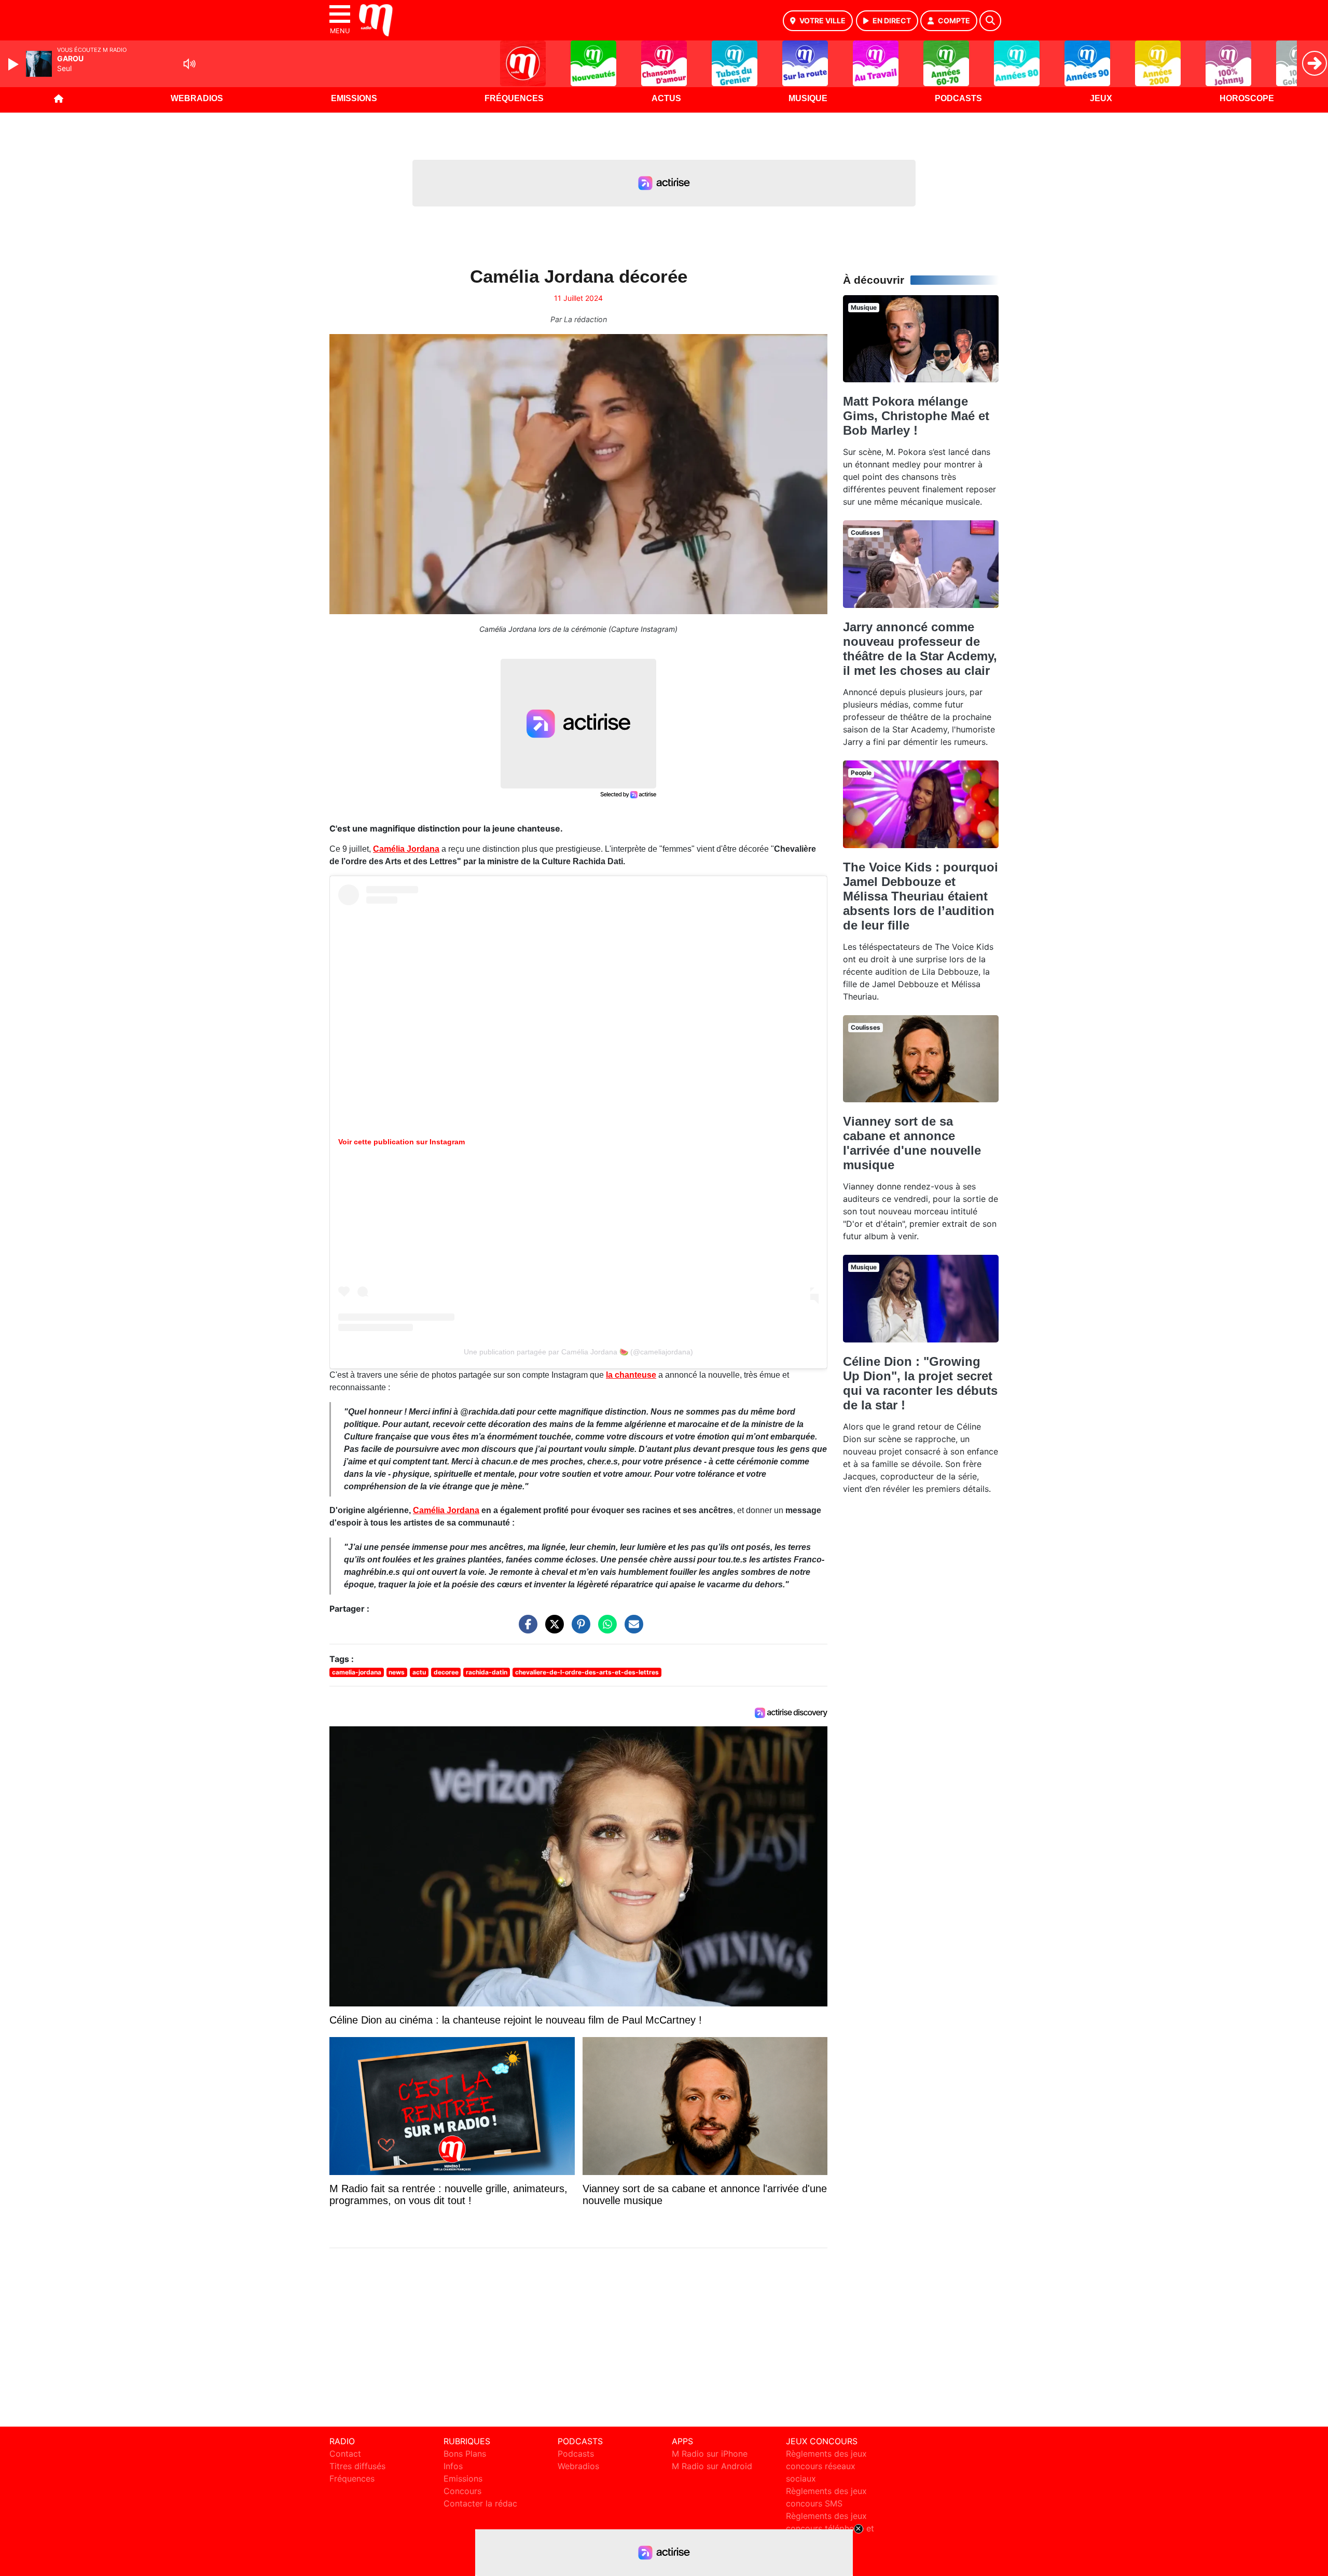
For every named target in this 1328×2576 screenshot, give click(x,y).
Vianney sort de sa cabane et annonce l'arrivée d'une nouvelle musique (912, 1143)
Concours (462, 2491)
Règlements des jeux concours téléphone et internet (830, 2528)
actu (419, 1672)
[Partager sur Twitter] (552, 1629)
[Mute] (189, 64)
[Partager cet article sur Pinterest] (578, 1629)
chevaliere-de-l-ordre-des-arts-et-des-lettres (587, 1672)
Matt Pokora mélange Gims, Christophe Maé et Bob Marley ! (916, 416)
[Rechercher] (990, 21)
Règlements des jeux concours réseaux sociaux (826, 2466)
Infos (453, 2466)
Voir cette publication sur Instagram (402, 1142)
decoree (446, 1672)
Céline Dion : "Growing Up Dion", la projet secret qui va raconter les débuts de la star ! (920, 1383)
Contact (345, 2454)
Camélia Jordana (406, 849)
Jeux (1101, 98)
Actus (666, 98)
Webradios (197, 98)
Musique (808, 98)
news (397, 1672)
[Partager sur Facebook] (525, 1629)
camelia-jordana (357, 1672)
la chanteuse (631, 1375)
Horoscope (1247, 98)
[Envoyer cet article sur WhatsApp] (605, 1629)
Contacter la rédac (480, 2503)
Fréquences (514, 98)
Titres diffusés (357, 2466)
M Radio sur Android (712, 2466)
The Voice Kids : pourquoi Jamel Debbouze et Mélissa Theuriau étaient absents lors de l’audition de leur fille (921, 896)
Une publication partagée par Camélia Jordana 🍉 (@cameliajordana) (578, 1352)
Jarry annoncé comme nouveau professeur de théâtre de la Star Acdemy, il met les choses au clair (920, 649)
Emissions (354, 98)
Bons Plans (465, 2454)
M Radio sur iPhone (710, 2454)
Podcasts (958, 98)
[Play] (15, 64)
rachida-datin (487, 1672)
